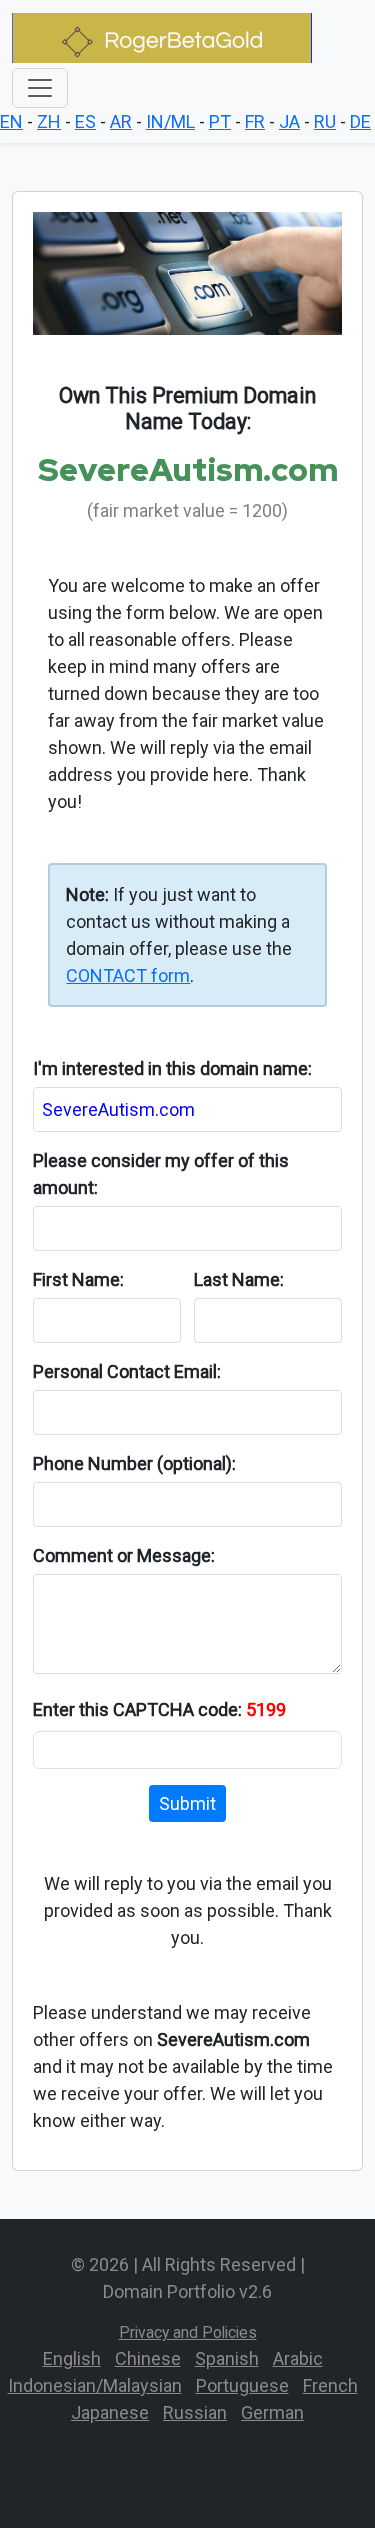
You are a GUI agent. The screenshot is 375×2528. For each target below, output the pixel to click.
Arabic (298, 2358)
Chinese (148, 2358)
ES (85, 121)
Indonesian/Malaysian (95, 2385)
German (272, 2412)
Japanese (110, 2412)
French (330, 2385)
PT (220, 121)
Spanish (227, 2358)
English (72, 2358)
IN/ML (170, 121)
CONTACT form (128, 975)
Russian (195, 2412)
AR (121, 121)
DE (360, 121)
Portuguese (242, 2385)
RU (325, 121)
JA (289, 121)
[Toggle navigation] (40, 88)
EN (11, 121)
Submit (187, 1803)
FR (255, 121)
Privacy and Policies (188, 2332)
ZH (49, 121)
